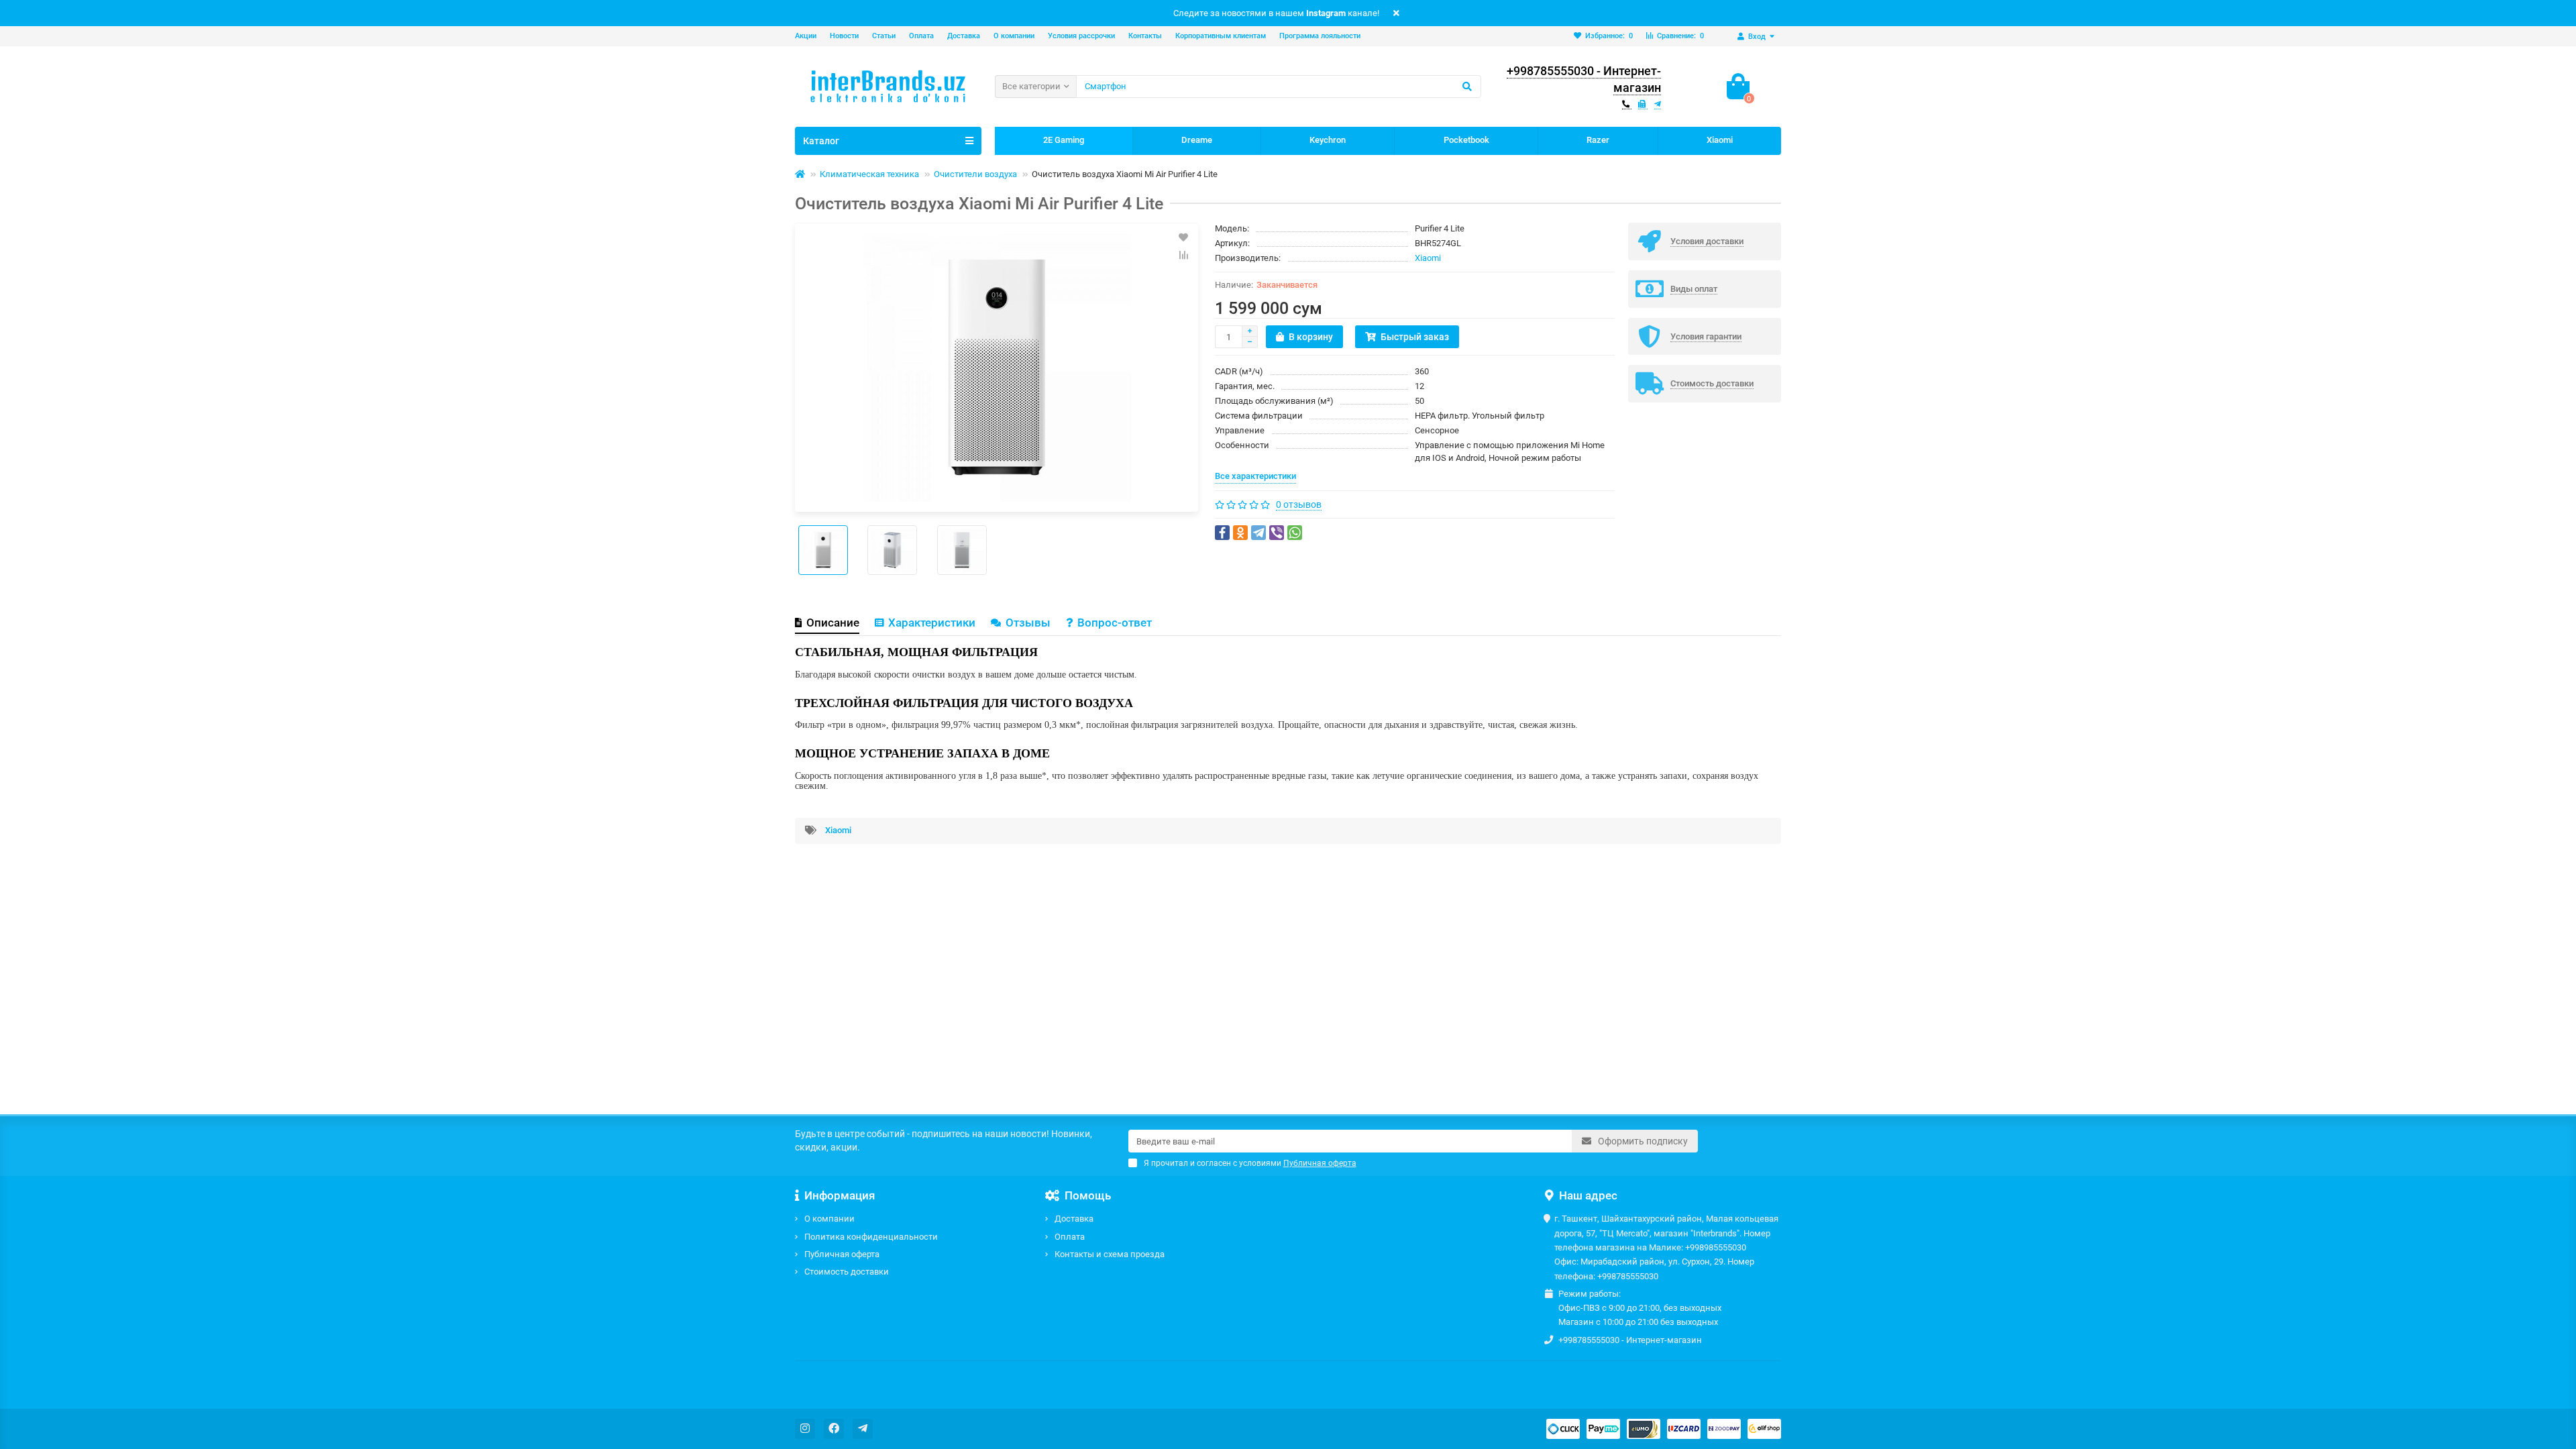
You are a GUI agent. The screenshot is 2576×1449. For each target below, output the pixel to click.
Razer (1598, 140)
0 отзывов (1299, 504)
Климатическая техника (869, 174)
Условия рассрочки (1081, 36)
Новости (844, 36)
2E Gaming (1064, 140)
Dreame (1197, 140)
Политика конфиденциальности (871, 1237)
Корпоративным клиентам (1221, 36)
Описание (833, 623)
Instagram (1326, 13)
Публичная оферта (842, 1254)
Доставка (964, 36)
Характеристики (932, 623)
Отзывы (1028, 623)
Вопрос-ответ (1115, 623)
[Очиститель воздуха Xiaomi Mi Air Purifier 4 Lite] (997, 368)
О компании (1014, 36)
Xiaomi (1720, 140)
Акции (806, 36)
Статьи (884, 36)
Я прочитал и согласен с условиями (1250, 1163)
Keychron (1328, 140)
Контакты (1145, 36)
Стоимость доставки (847, 1272)
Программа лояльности (1320, 36)
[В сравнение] (1183, 255)
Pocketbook (1466, 140)
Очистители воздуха (975, 174)
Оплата (921, 36)
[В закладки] (1183, 237)
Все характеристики (1255, 476)
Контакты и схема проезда (1110, 1254)
